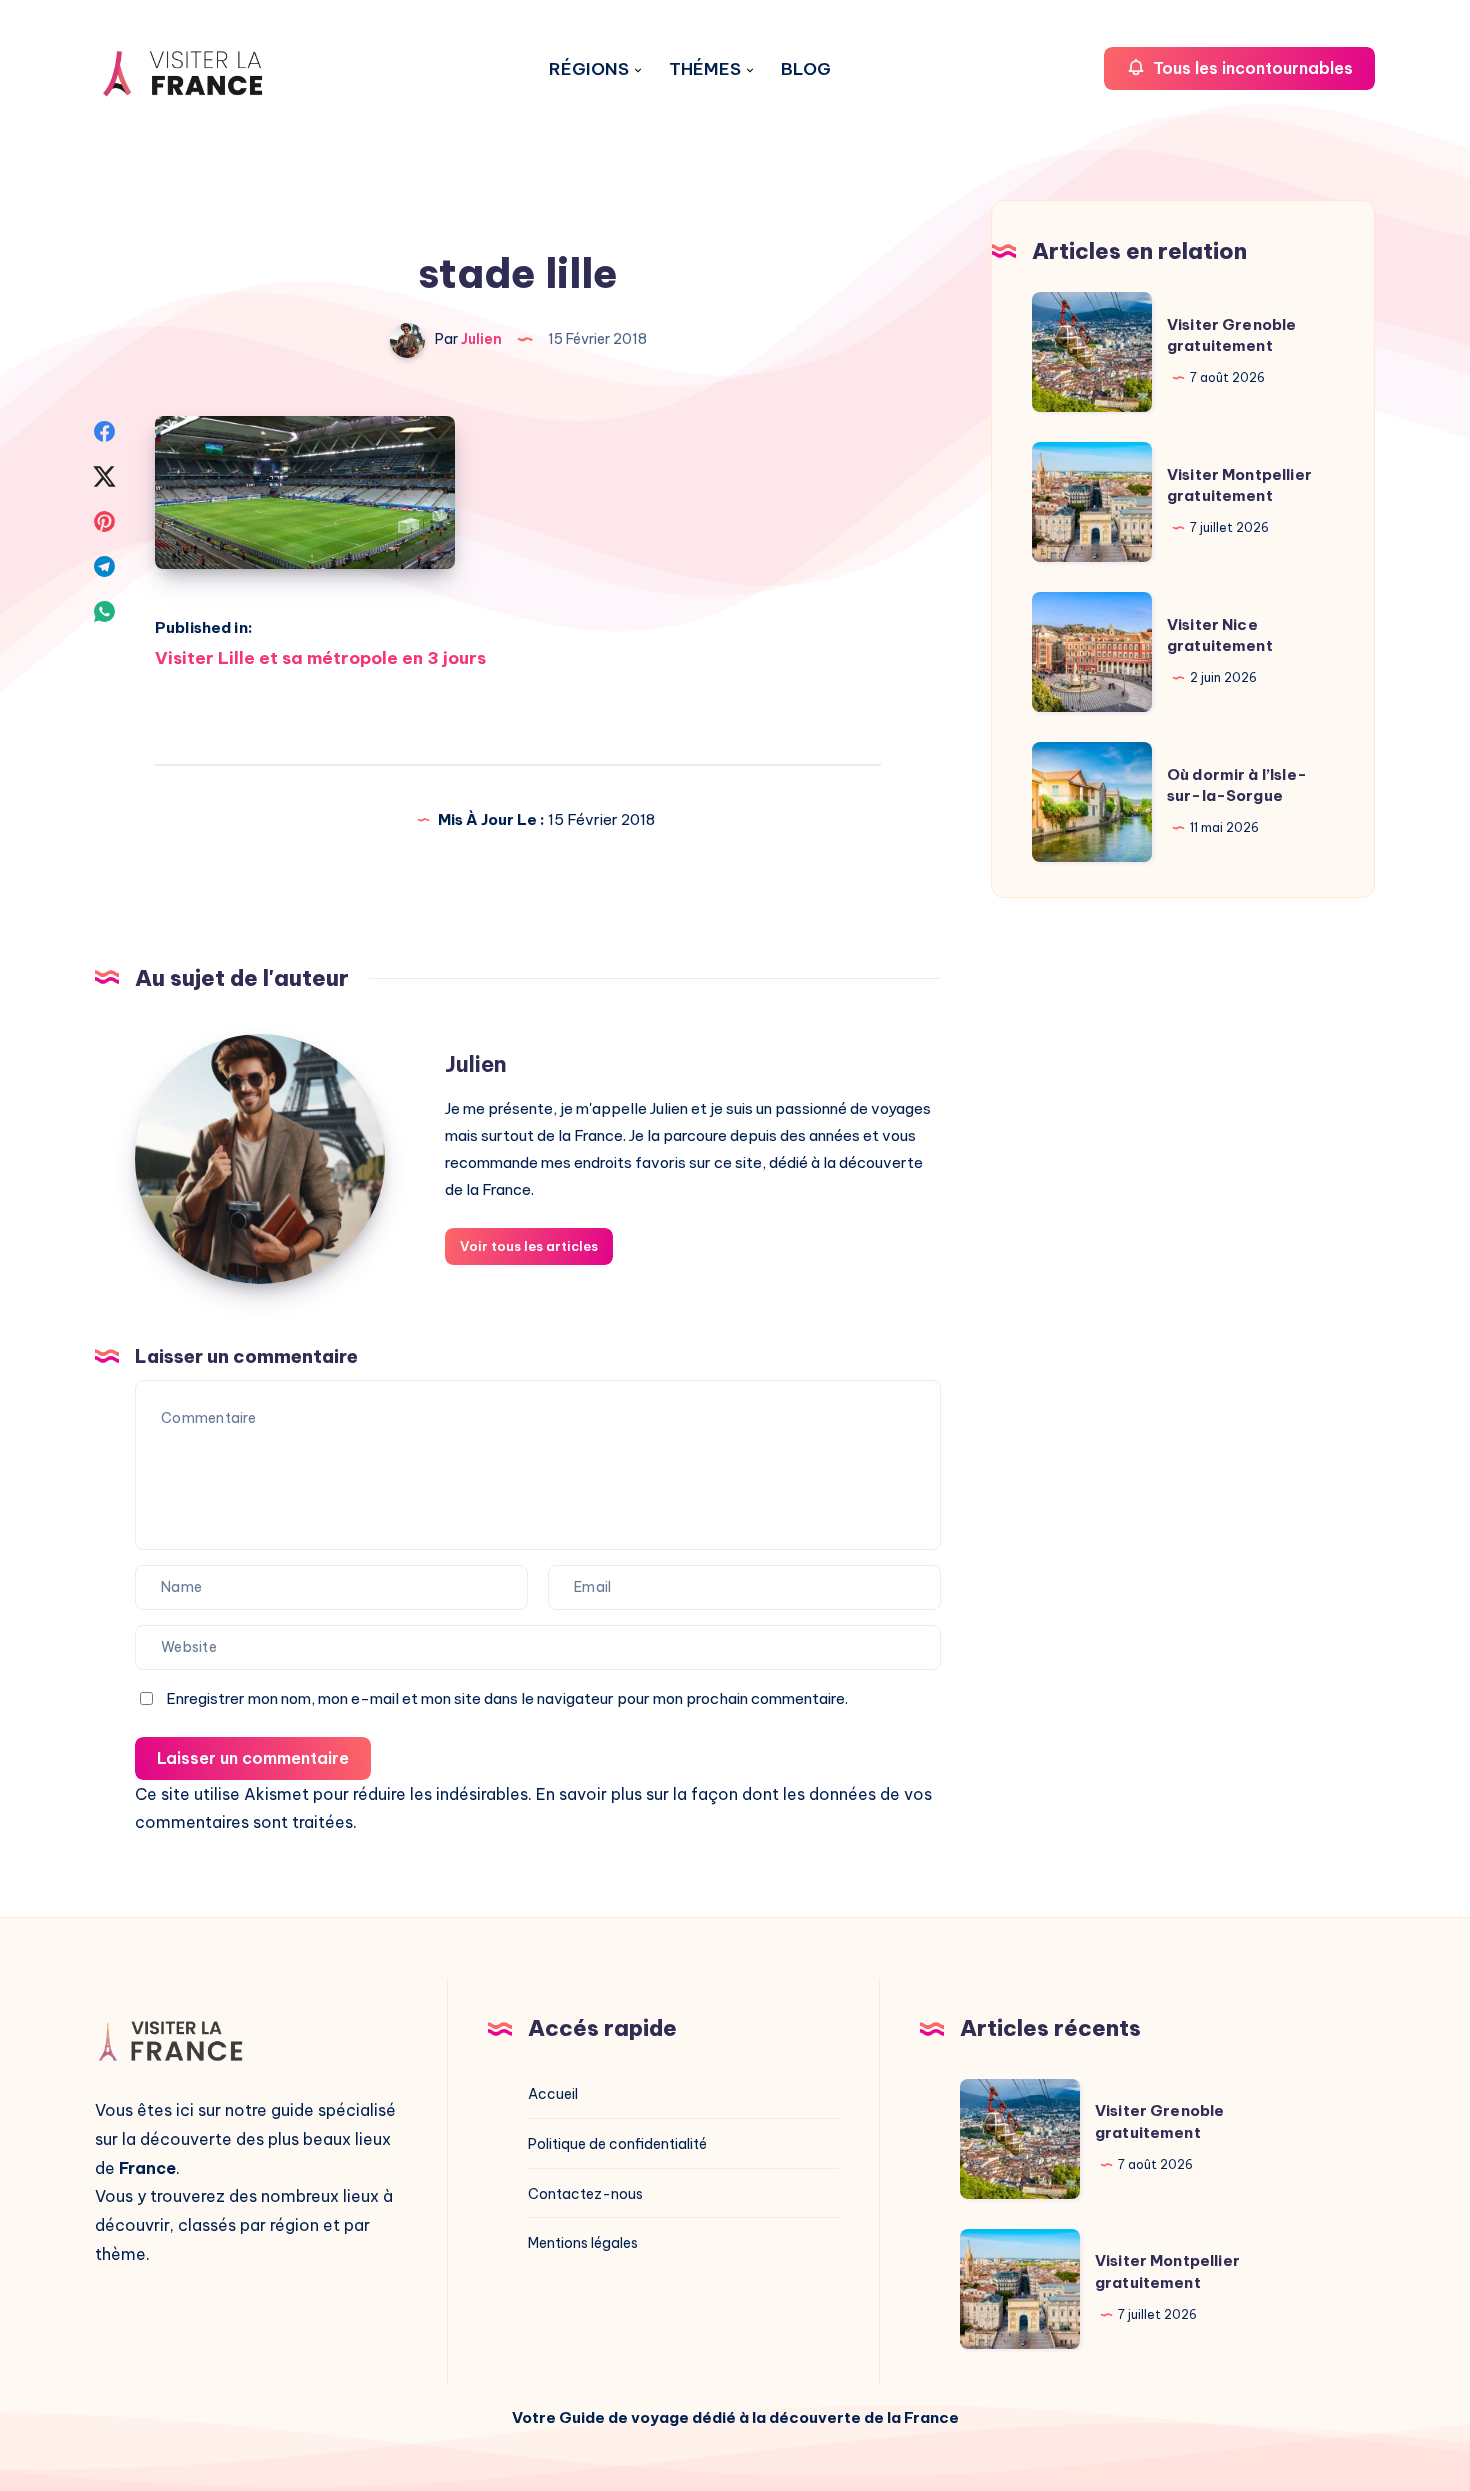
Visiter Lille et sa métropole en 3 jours (320, 658)
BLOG (806, 69)
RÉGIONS (589, 69)
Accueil (553, 2094)
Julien (476, 1064)
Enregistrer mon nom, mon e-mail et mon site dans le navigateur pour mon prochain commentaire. (507, 1698)
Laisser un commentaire (253, 1758)
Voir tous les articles (529, 1246)
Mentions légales (583, 2243)
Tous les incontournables (1251, 68)
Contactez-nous (585, 2194)
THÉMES (705, 69)
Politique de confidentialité (617, 2144)
